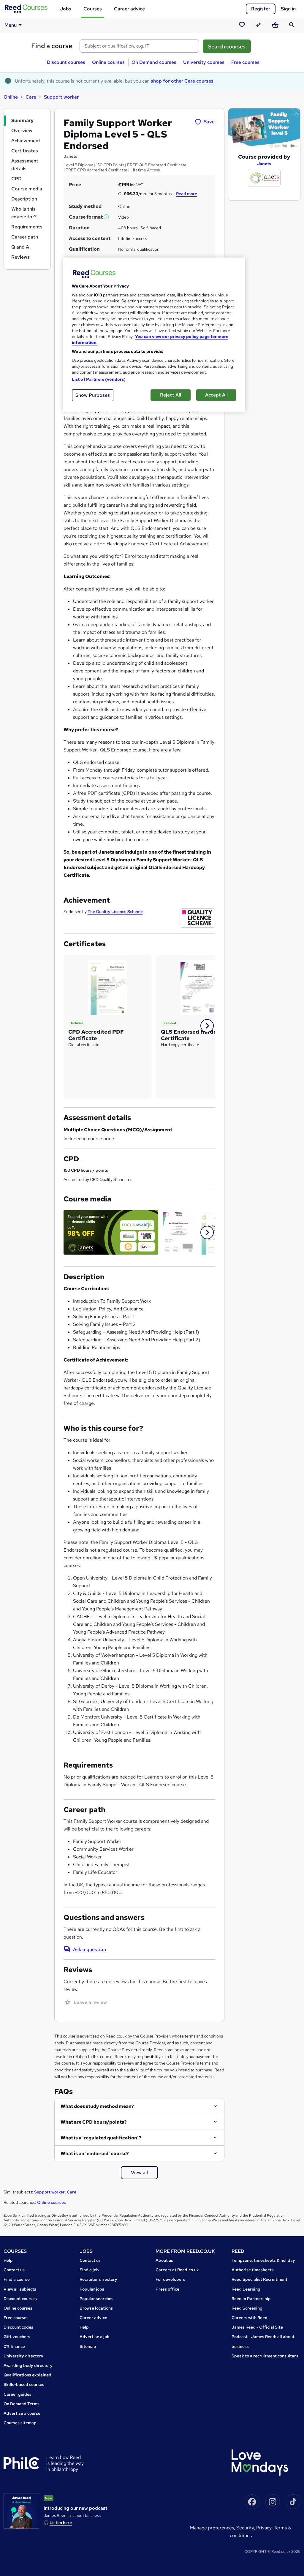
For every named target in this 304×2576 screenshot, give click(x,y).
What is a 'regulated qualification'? (101, 2138)
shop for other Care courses (182, 81)
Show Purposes (93, 395)
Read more (187, 194)
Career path (25, 237)
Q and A (20, 247)
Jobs (66, 9)
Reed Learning (246, 2289)
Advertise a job (95, 2337)
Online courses (108, 62)
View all (139, 2173)
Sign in (288, 9)
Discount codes (18, 2327)
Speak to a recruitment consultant (265, 2356)
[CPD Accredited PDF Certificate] (107, 987)
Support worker (61, 97)
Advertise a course (22, 2413)
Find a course (52, 46)
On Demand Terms (22, 2404)
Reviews (20, 257)
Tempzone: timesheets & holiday (263, 2260)
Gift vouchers (17, 2337)
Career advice (129, 9)
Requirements (27, 227)
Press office (167, 2289)
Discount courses (66, 62)
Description (24, 199)
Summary (22, 120)
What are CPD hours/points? (94, 2122)
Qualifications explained (27, 2375)
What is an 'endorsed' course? (95, 2153)
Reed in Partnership (251, 2299)
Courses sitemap (20, 2423)
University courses (204, 62)
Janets (264, 164)
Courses (93, 9)
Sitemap (88, 2346)
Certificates (25, 151)
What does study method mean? (97, 2106)
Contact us (14, 2270)
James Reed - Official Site (257, 2327)
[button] (107, 217)
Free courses (245, 62)
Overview (22, 131)
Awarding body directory (28, 2365)
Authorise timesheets (253, 2270)
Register (261, 9)
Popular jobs (92, 2289)
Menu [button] (11, 25)
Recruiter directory (98, 2279)
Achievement (26, 141)
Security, (246, 2528)
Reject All (171, 395)
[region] (154, 335)
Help (8, 2260)
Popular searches (96, 2299)
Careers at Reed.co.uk (177, 2270)
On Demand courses (154, 62)
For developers (170, 2279)
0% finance (14, 2346)
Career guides (18, 2394)
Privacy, (265, 2528)
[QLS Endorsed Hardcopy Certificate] (200, 987)
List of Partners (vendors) (99, 379)
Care (31, 97)
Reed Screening (247, 2308)
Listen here (61, 2523)
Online (11, 97)
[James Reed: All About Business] (21, 2511)
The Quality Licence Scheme (115, 912)
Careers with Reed (250, 2318)
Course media (27, 189)
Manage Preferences (212, 2528)
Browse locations (96, 2308)
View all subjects (20, 2289)
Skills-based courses (24, 2384)
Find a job (89, 2270)
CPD (16, 179)
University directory (23, 2356)
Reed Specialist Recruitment (259, 2279)
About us (164, 2260)
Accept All (216, 395)
